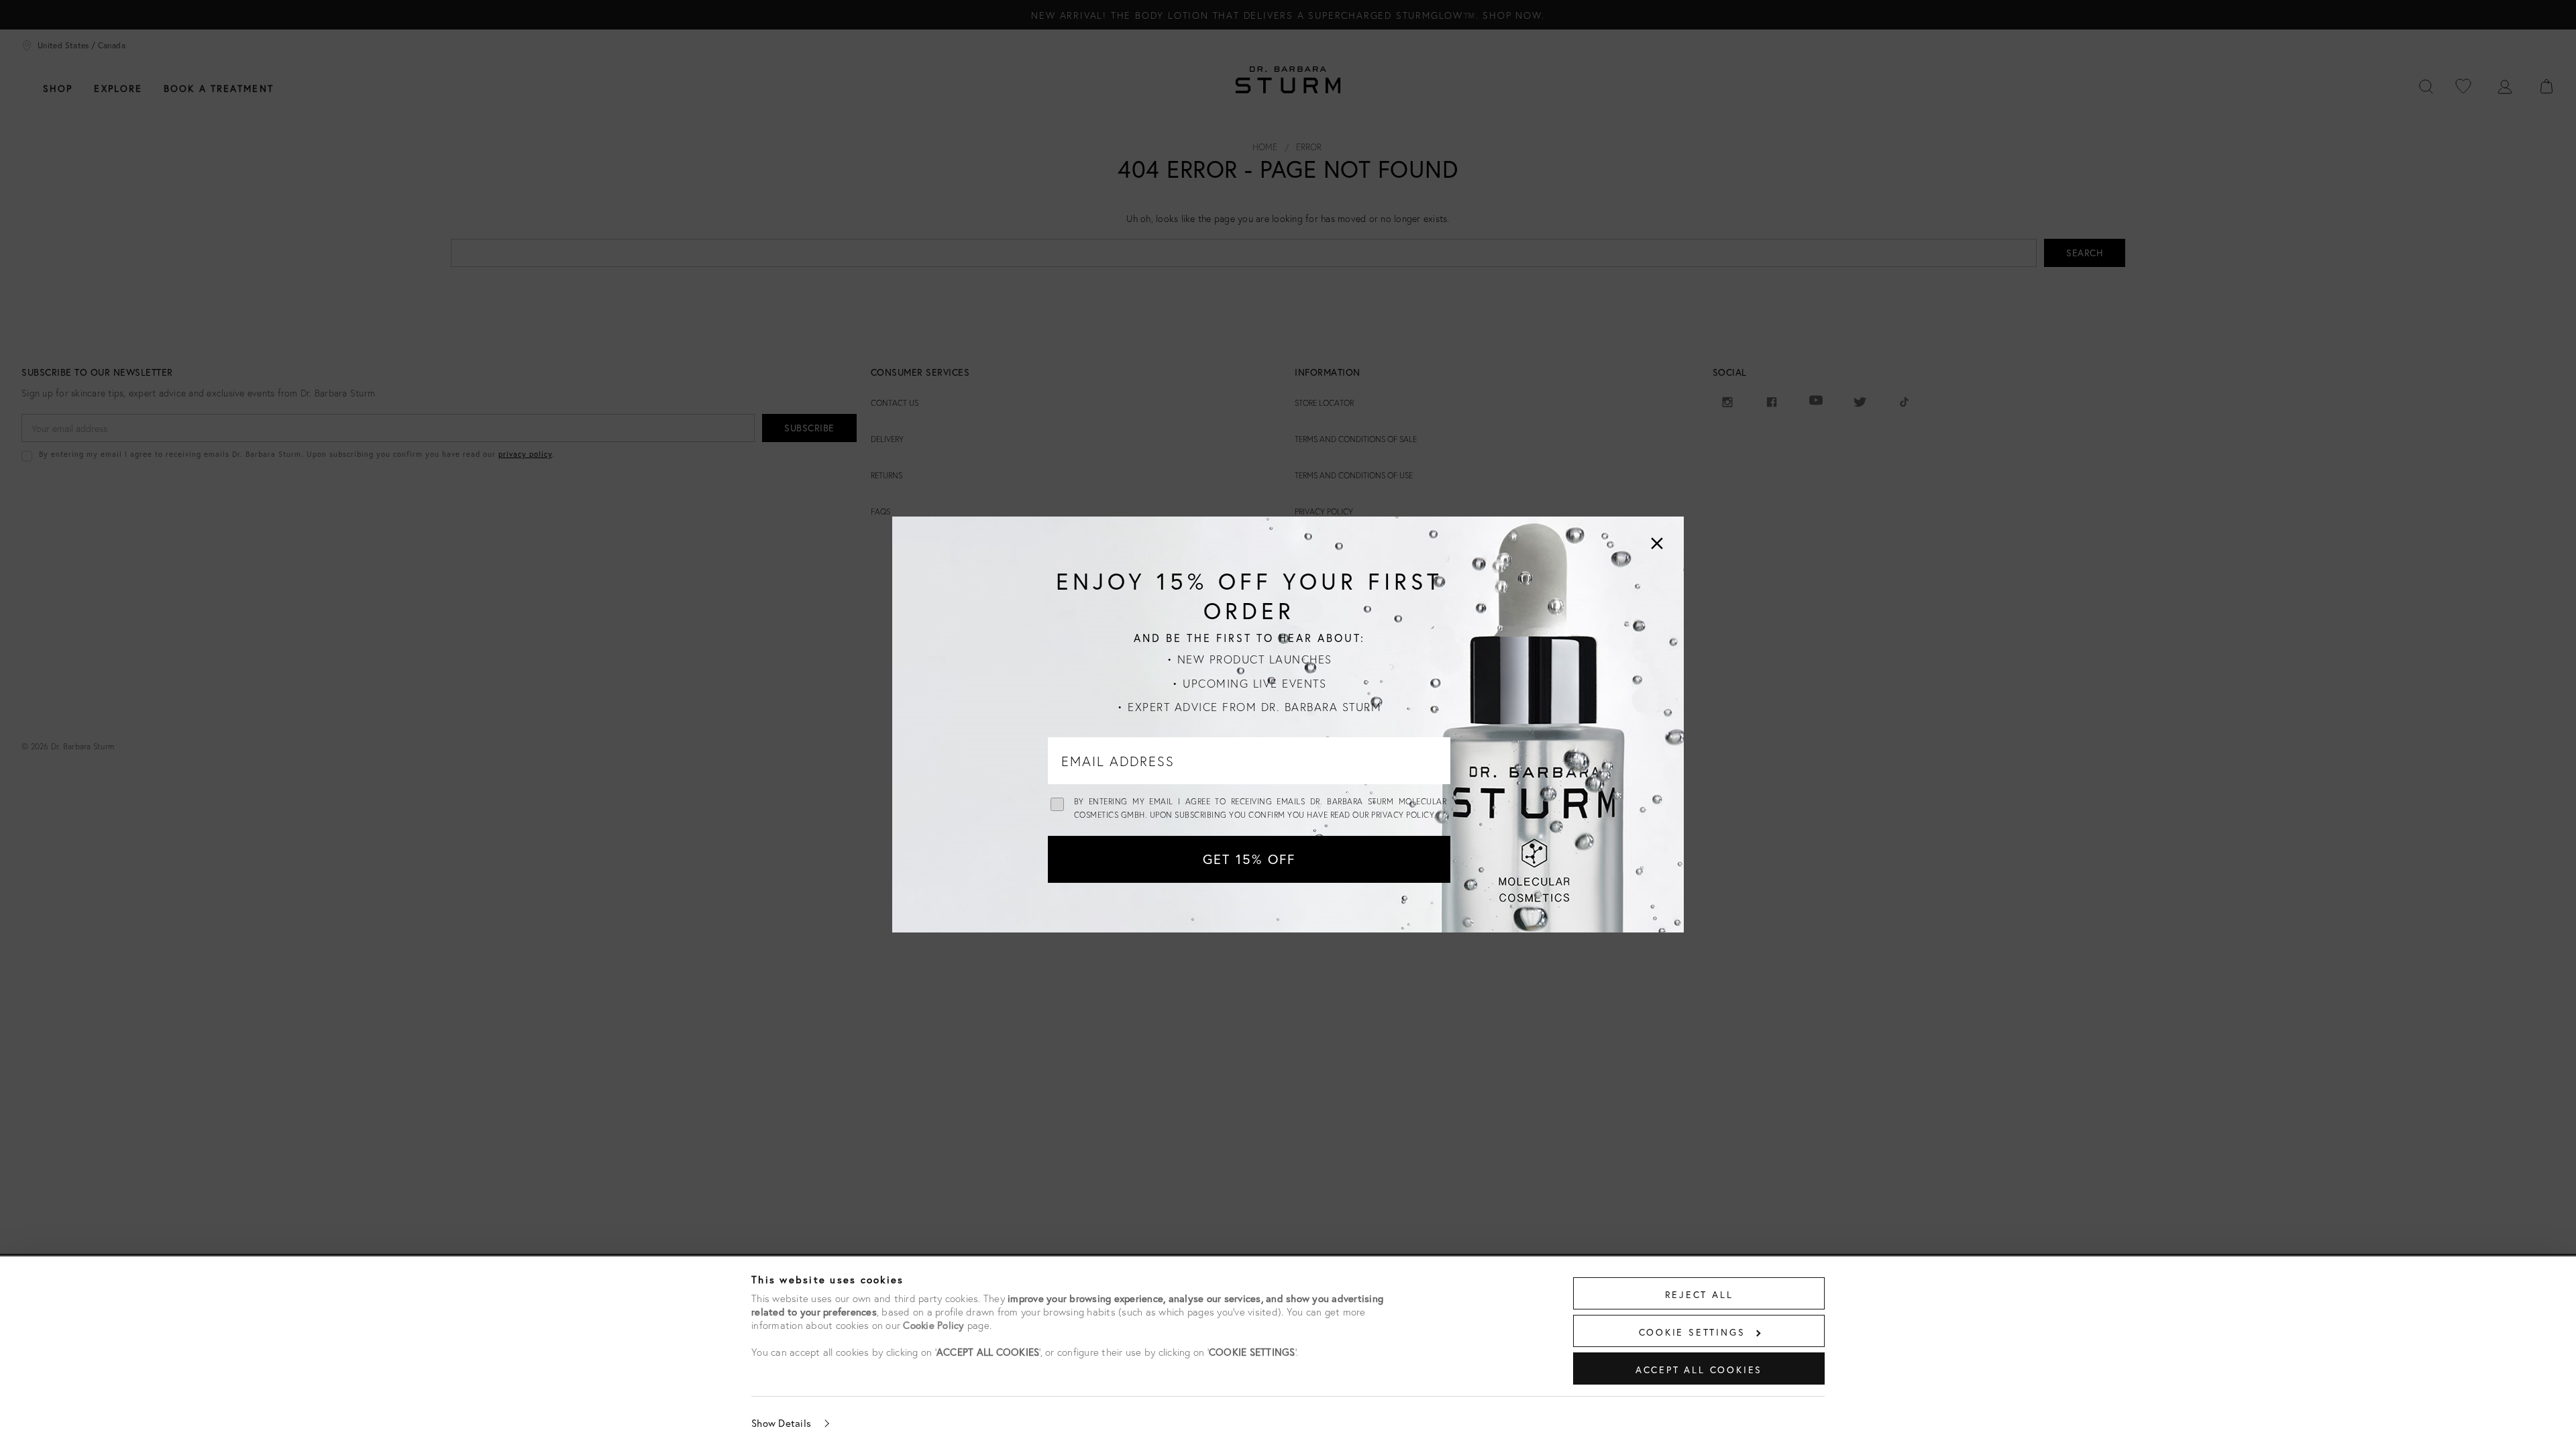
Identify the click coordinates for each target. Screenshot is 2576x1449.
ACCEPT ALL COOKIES (1699, 1370)
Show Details (781, 1423)
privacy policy (1402, 815)
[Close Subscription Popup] (1657, 543)
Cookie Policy (933, 1325)
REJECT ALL (1699, 1294)
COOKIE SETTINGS (1692, 1332)
